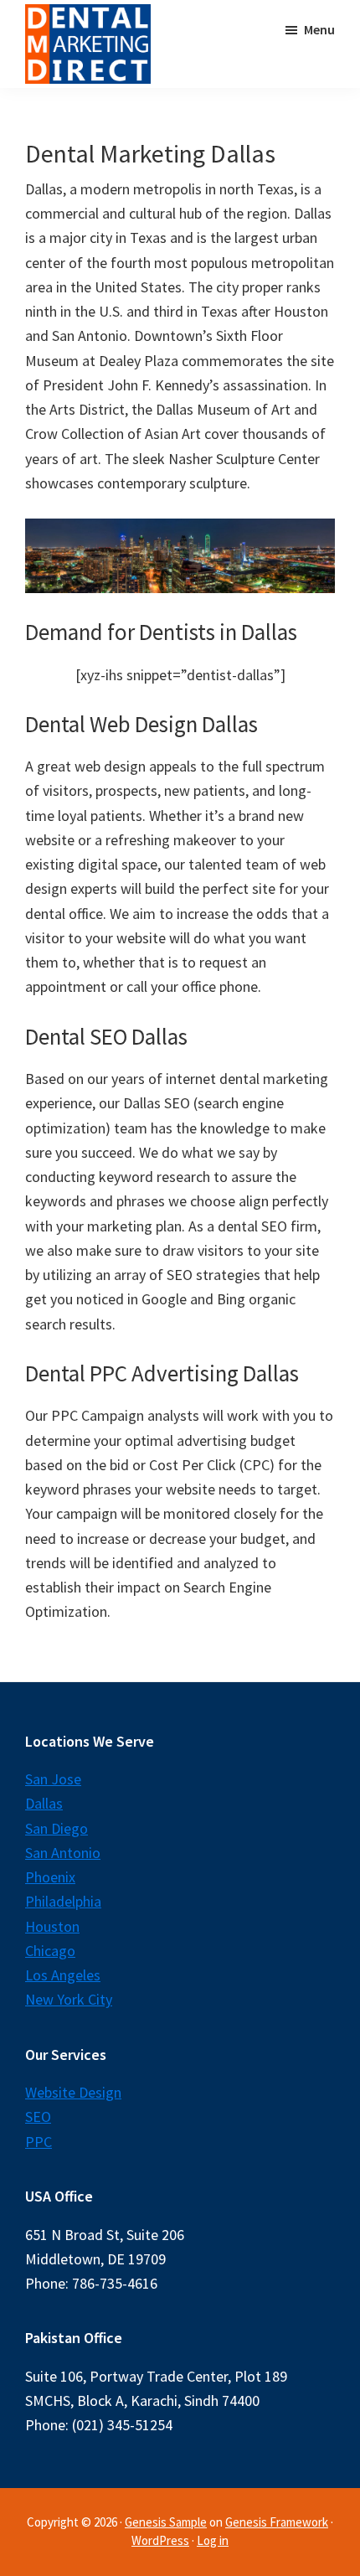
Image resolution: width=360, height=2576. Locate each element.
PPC (39, 2142)
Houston (52, 1926)
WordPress (160, 2540)
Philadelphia (63, 1901)
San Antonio (63, 1853)
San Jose (53, 1779)
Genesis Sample (166, 2522)
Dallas (44, 1803)
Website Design (73, 2092)
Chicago (50, 1951)
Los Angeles (63, 1975)
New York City (69, 1999)
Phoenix (50, 1877)
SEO (38, 2117)
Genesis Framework (277, 2522)
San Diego (57, 1828)
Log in (213, 2540)
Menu (319, 29)
